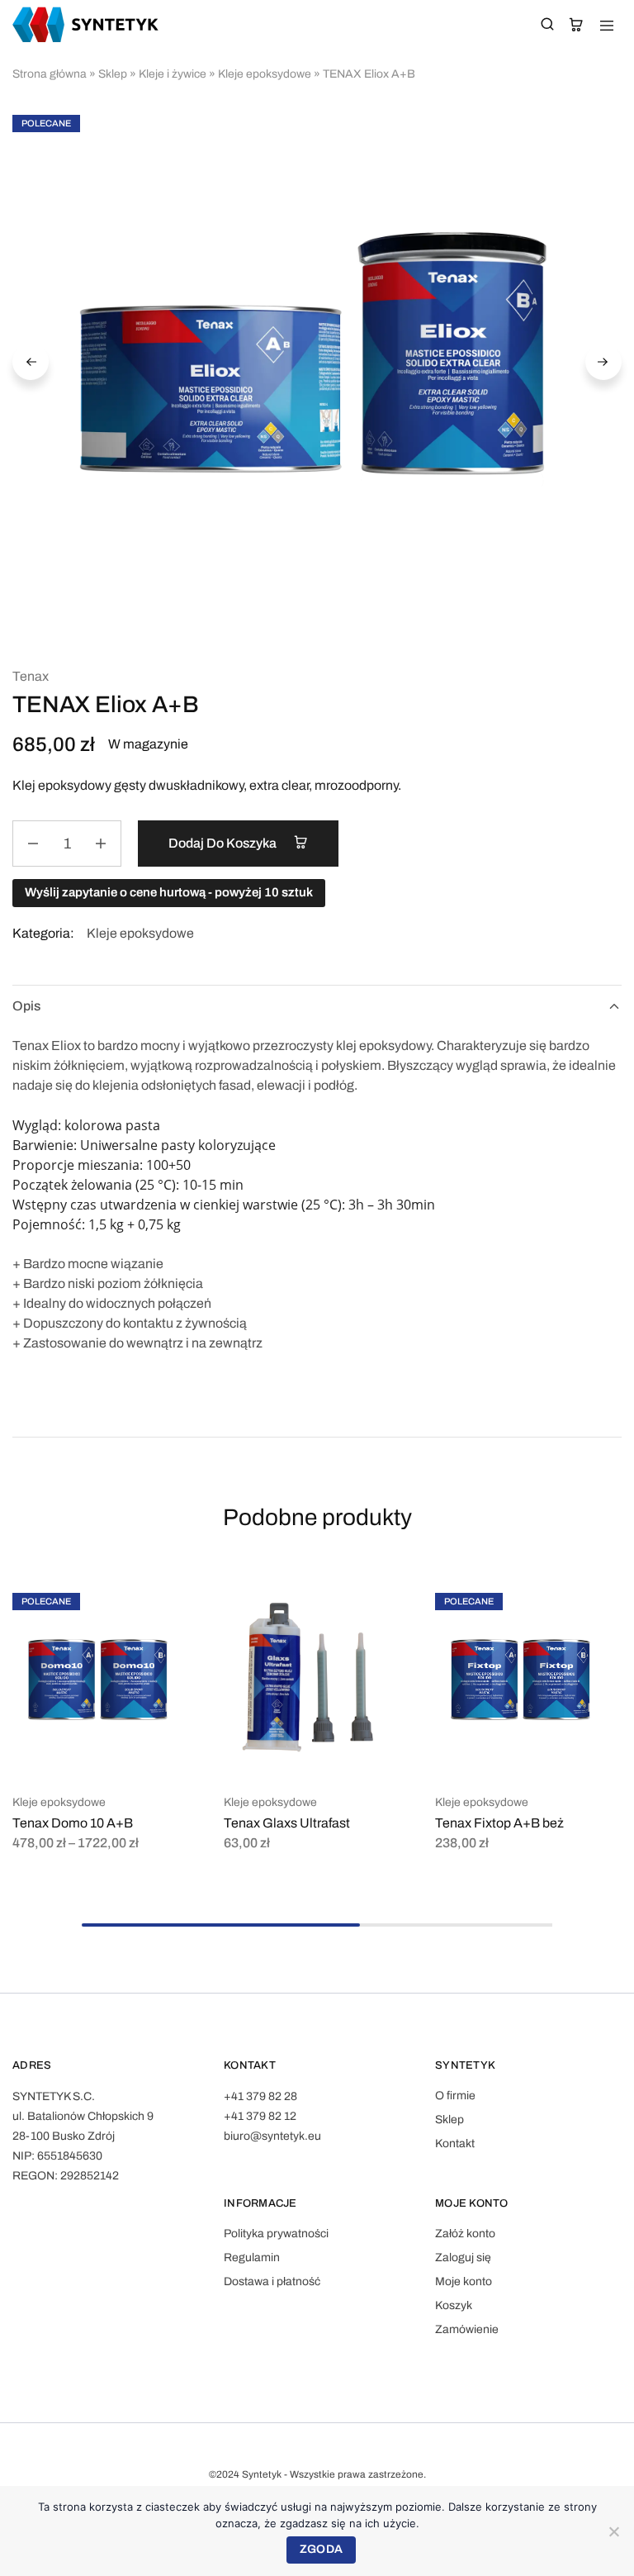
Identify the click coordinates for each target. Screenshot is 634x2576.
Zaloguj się (463, 2258)
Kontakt (455, 2143)
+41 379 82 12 (260, 2116)
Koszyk (454, 2305)
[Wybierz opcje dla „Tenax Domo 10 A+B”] (171, 1600)
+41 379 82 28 (260, 2096)
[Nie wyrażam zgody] (613, 2531)
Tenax (31, 676)
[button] (382, 1600)
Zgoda (321, 2549)
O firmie (455, 2096)
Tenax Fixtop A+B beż (499, 1823)
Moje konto (464, 2281)
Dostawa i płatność (272, 2281)
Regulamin (252, 2258)
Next (603, 362)
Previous (31, 362)
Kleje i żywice (173, 74)
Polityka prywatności (276, 2234)
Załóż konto (465, 2234)
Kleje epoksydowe (265, 74)
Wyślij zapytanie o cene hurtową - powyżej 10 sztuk (169, 892)
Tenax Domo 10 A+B (73, 1823)
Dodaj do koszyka (224, 843)
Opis (26, 1006)
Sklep (113, 74)
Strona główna (50, 74)
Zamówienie (467, 2329)
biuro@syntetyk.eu (272, 2136)
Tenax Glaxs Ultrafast (287, 1823)
